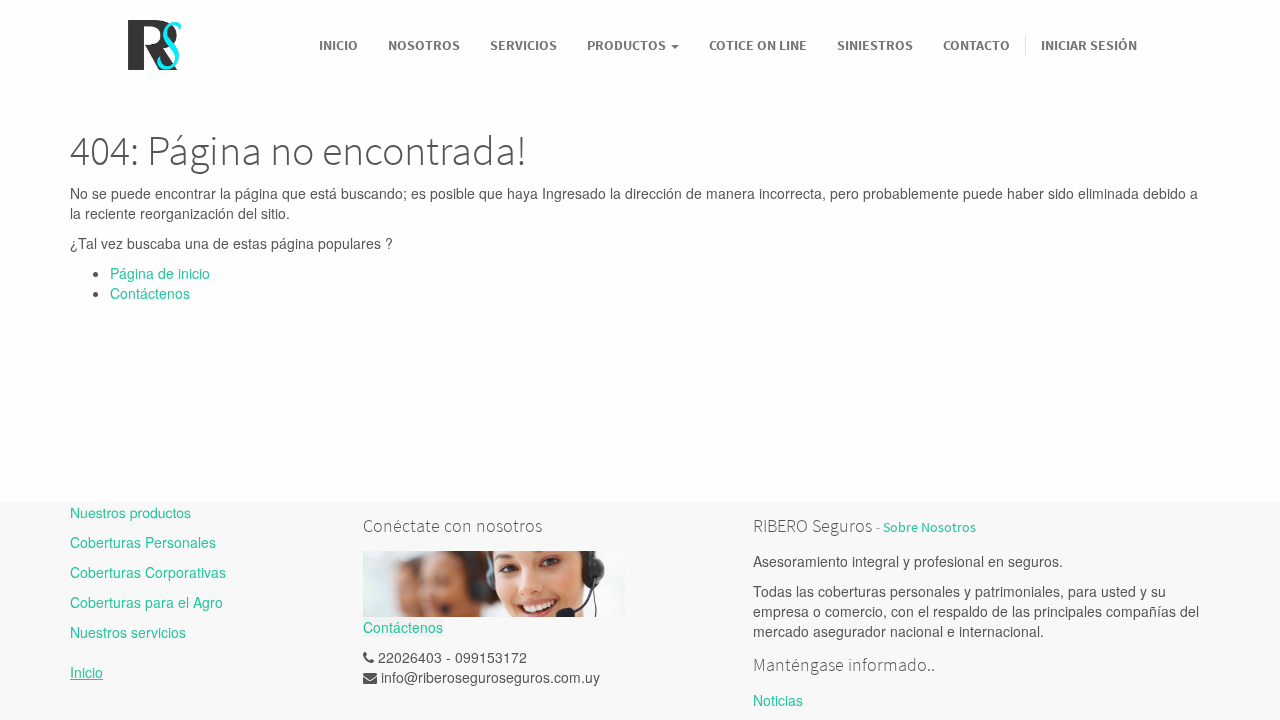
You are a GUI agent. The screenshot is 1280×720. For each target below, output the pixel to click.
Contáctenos (150, 293)
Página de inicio (160, 273)
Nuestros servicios (128, 632)
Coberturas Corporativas (148, 572)
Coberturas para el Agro (146, 602)
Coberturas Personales (143, 542)
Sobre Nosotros (929, 527)
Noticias (778, 700)
